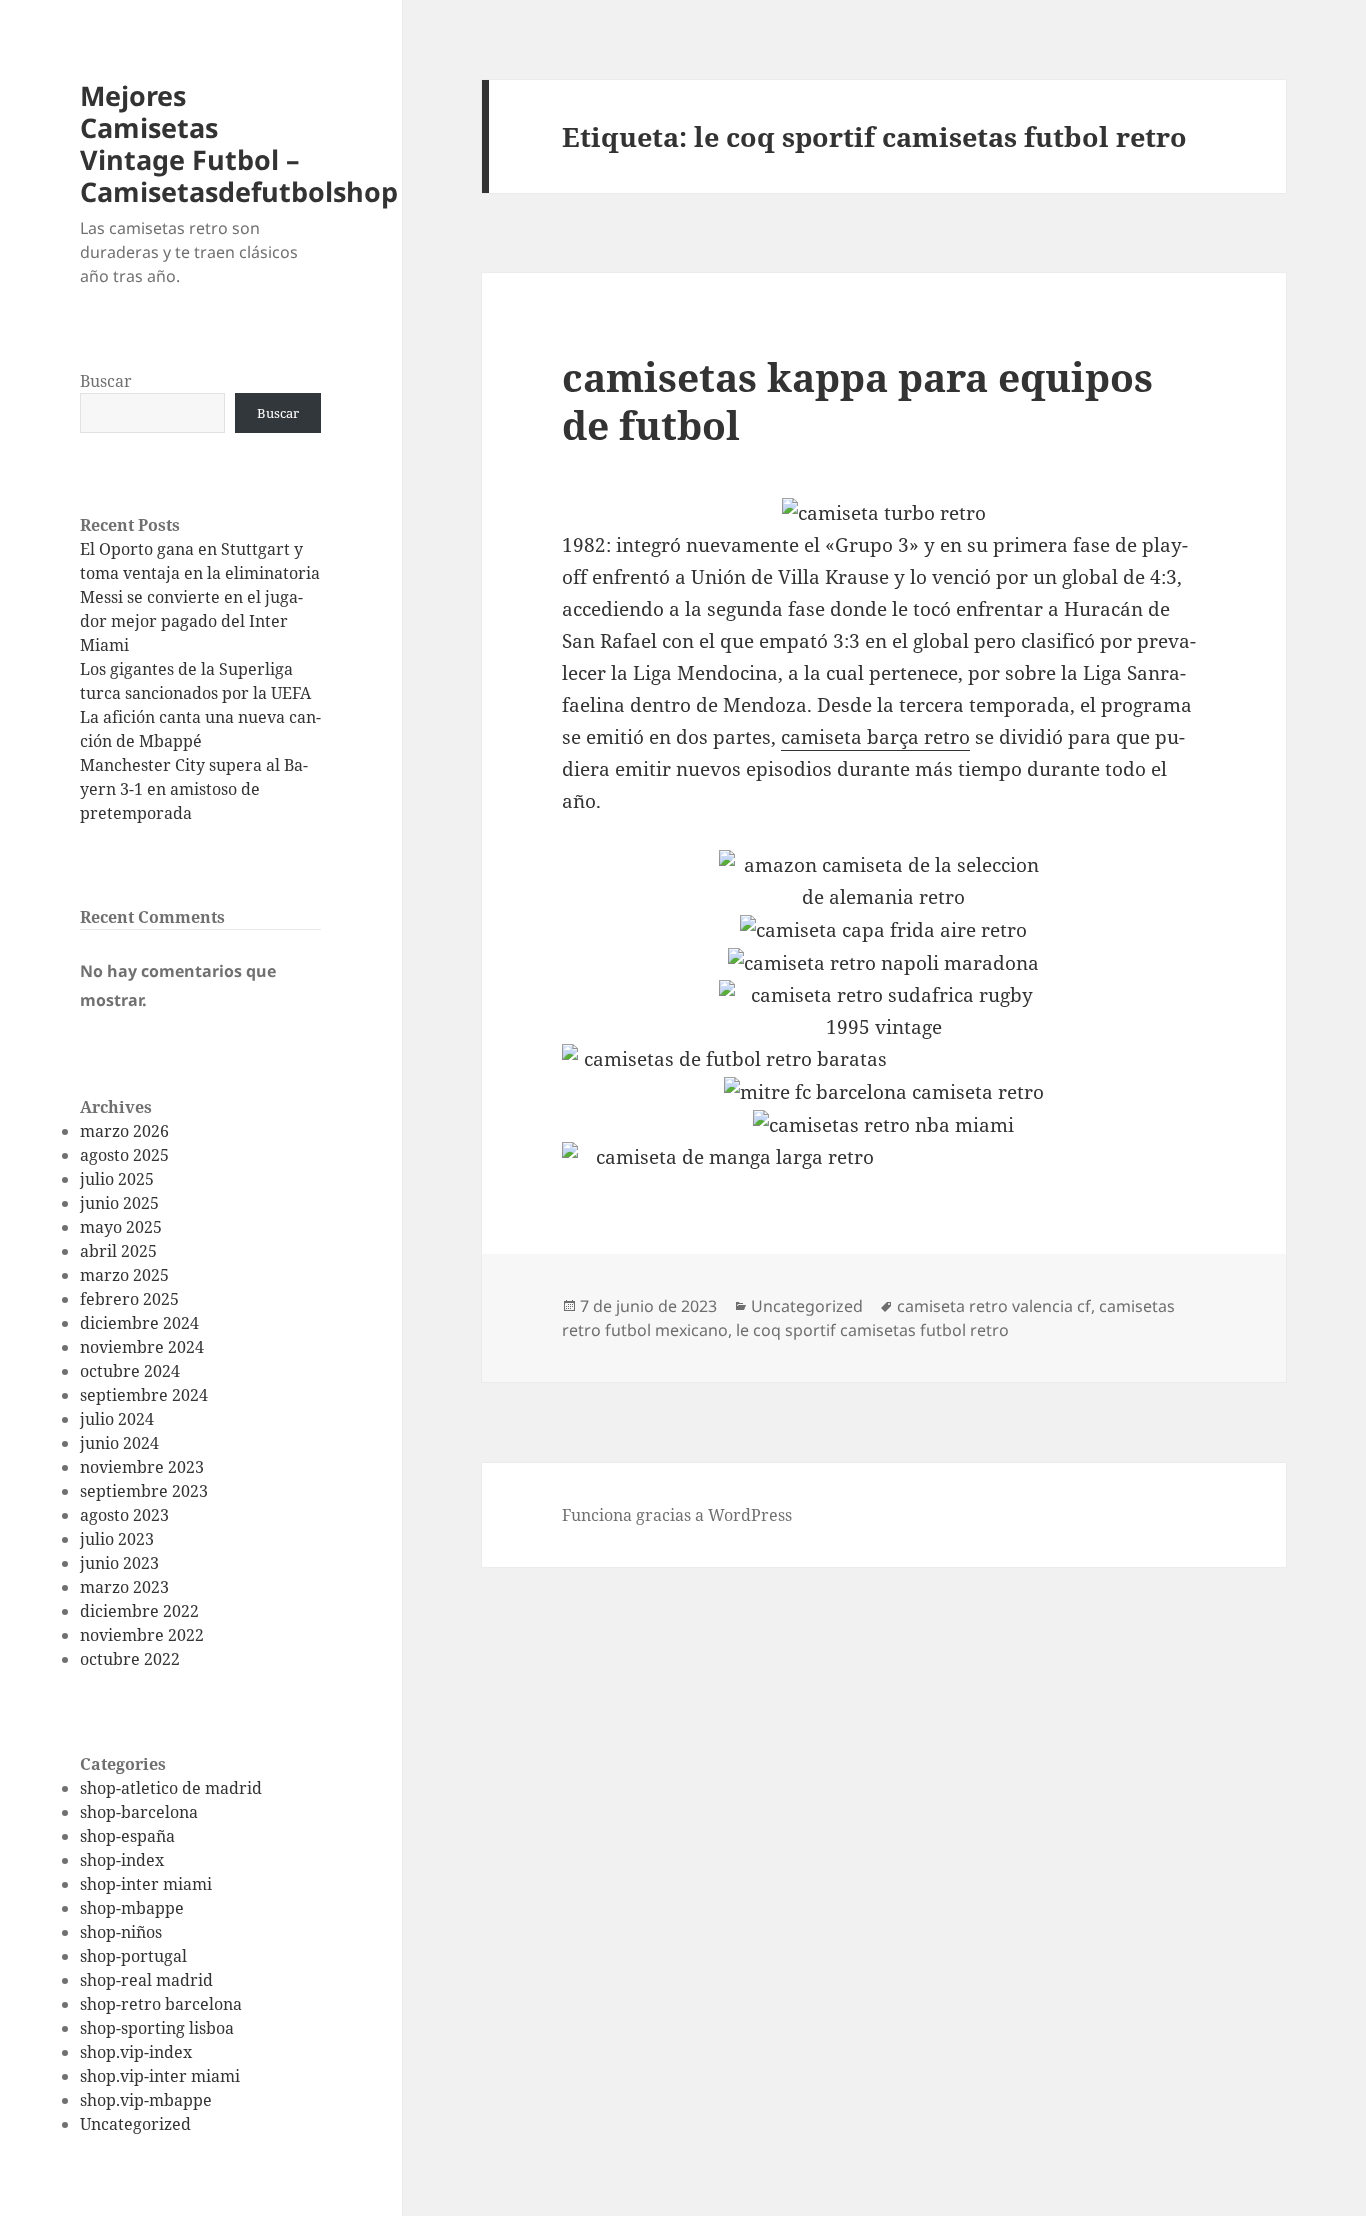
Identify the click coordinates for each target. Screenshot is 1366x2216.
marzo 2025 (124, 1275)
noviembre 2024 (142, 1347)
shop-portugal (133, 1956)
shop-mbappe (132, 1908)
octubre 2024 (130, 1371)
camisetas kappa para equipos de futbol (857, 400)
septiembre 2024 (144, 1395)
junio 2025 (119, 1203)
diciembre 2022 (139, 1611)
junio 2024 (119, 1443)
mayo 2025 (121, 1227)
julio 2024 (117, 1419)
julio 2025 (117, 1179)
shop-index (122, 1860)
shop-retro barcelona (161, 2004)
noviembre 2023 (142, 1467)
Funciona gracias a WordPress (677, 1515)
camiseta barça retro (875, 737)
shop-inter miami (146, 1884)
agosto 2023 (124, 1515)
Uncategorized (135, 2124)
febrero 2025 (129, 1299)
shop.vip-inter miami (160, 2076)
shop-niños (121, 1932)
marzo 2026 (124, 1131)
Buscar (106, 381)
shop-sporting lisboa (157, 2028)
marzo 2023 (124, 1587)
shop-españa (127, 1836)
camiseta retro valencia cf (994, 1306)
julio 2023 (117, 1539)
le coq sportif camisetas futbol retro (872, 1330)
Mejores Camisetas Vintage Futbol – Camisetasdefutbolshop (239, 143)
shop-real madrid (146, 1980)
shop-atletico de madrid (171, 1788)
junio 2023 (119, 1563)
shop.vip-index (136, 2052)
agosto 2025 (124, 1155)
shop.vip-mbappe (146, 2100)
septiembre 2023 (144, 1491)
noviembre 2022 (142, 1635)
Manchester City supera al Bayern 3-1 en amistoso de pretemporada (194, 789)
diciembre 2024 (139, 1323)
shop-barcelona (139, 1812)
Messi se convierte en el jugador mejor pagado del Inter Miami (191, 621)
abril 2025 (118, 1251)
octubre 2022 (130, 1659)
